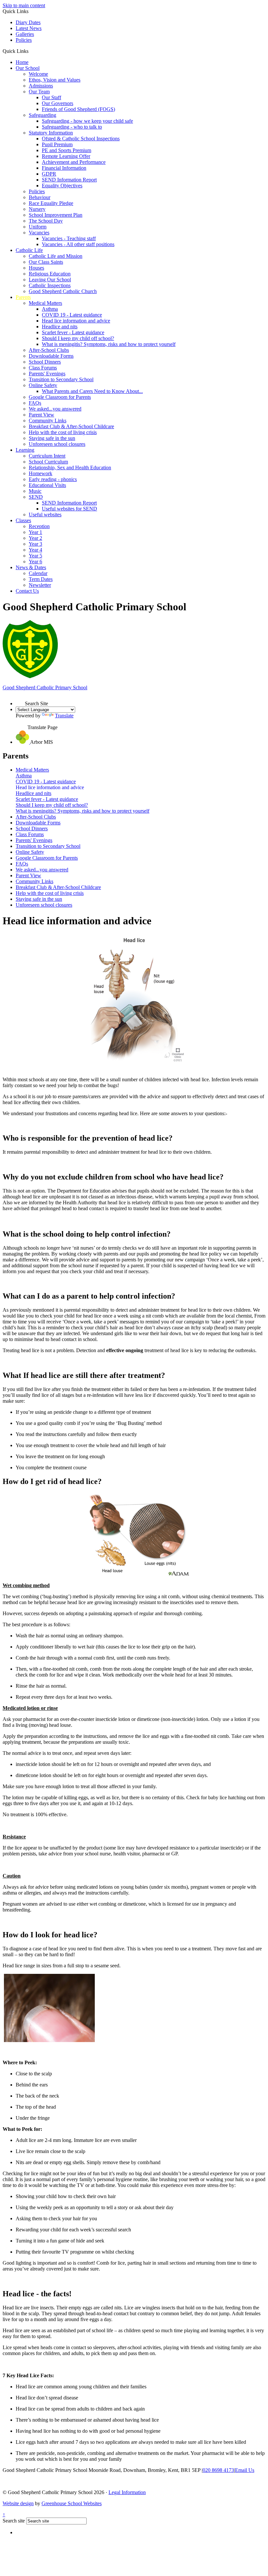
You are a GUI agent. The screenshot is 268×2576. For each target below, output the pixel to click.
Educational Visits (47, 485)
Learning (25, 450)
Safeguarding (42, 115)
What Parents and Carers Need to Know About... (92, 391)
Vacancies (39, 233)
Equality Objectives (62, 186)
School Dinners (45, 362)
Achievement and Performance (74, 162)
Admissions (41, 86)
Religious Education (50, 274)
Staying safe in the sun (52, 438)
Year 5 (35, 556)
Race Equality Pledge (51, 203)
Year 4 (35, 550)
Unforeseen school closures (57, 444)
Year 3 (35, 544)
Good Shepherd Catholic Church (63, 291)
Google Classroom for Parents (60, 397)
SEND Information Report (69, 180)
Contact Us (27, 591)
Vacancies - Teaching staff (69, 238)
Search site (14, 2521)
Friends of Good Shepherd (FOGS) (78, 109)
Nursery (37, 209)
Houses (36, 268)
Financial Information (64, 168)
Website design (18, 2503)
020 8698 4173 (218, 2470)
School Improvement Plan (56, 215)
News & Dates (31, 567)
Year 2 (35, 538)
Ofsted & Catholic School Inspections (81, 139)
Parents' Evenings (47, 374)
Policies (24, 40)
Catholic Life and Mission (56, 256)
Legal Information (127, 2492)
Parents (23, 297)
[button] (31, 51)
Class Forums (43, 368)
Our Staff (51, 97)
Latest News (29, 28)
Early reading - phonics (53, 479)
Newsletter (40, 585)
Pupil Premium (57, 144)
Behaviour (40, 197)
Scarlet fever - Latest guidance (73, 332)
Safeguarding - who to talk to (72, 127)
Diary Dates (28, 22)
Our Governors (58, 103)
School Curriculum (48, 462)
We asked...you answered (55, 409)
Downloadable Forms (51, 356)
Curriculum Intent (47, 456)
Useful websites (45, 515)
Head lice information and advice (76, 321)
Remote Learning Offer (66, 156)
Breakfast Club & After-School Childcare (71, 426)
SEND (36, 497)
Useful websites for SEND (69, 509)
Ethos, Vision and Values (55, 80)
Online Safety (43, 385)
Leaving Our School (50, 280)
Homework (41, 473)
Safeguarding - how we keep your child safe (87, 121)
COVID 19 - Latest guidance (72, 315)
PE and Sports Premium (67, 150)
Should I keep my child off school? (78, 338)
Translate (64, 716)
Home (22, 62)
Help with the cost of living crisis (63, 432)
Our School (28, 68)
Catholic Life (29, 250)
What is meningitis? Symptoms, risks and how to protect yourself (109, 344)
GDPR (49, 174)
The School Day (46, 221)
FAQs (35, 403)
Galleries (25, 34)
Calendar (38, 573)
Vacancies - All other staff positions (78, 244)
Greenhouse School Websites (72, 2503)
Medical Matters (45, 303)
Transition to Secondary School (61, 379)
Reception (39, 526)
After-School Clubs (49, 350)
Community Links (48, 421)
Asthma (50, 309)
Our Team (39, 92)
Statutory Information (51, 133)
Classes (23, 520)
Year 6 (35, 562)
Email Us (245, 2470)
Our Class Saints (46, 262)
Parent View (42, 415)
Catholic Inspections (50, 285)
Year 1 (35, 532)
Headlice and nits (60, 327)
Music (35, 491)
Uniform (38, 227)
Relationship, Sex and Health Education (70, 468)
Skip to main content (24, 5)
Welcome (38, 74)
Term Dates (41, 579)
